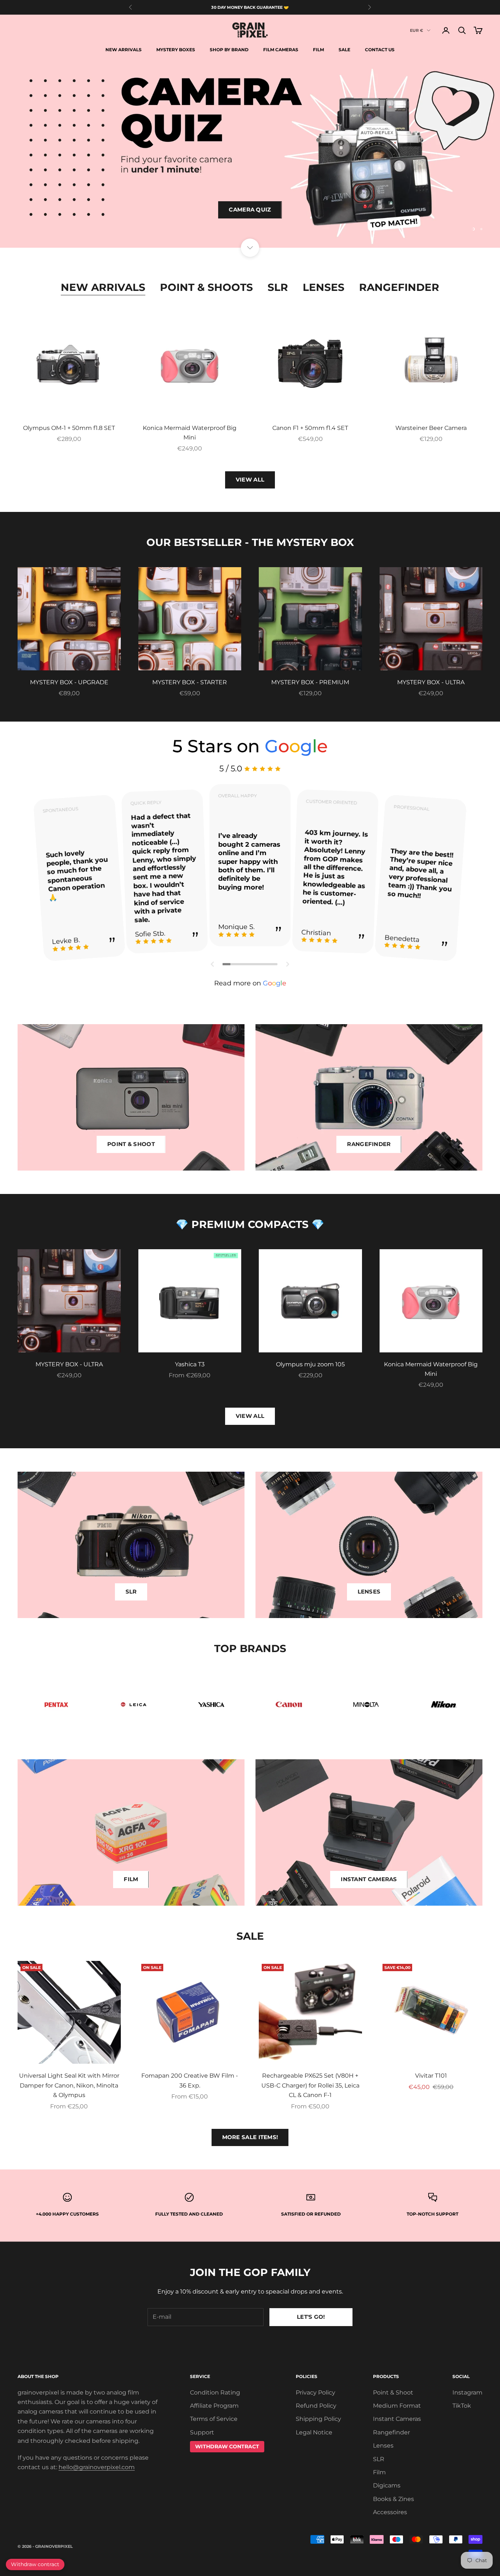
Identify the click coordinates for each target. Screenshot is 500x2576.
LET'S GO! (311, 2317)
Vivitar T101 (431, 2076)
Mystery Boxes (176, 50)
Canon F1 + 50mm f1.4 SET (310, 428)
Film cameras (281, 50)
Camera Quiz (250, 220)
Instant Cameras (397, 2419)
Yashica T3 (190, 1364)
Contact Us (380, 50)
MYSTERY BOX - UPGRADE (69, 682)
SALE (344, 50)
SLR (278, 287)
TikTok (462, 2406)
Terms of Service (214, 2419)
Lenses (324, 287)
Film (318, 50)
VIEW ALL (250, 480)
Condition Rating (215, 2392)
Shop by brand (229, 50)
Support (202, 2432)
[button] (213, 964)
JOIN (419, 2544)
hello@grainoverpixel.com (97, 2467)
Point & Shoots (206, 287)
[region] (250, 154)
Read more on (250, 983)
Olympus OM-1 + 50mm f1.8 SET (69, 428)
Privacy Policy (316, 2392)
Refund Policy (316, 2406)
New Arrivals (124, 50)
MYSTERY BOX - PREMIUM (310, 682)
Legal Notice (314, 2432)
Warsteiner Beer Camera (431, 428)
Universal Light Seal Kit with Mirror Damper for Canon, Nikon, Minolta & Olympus (69, 2085)
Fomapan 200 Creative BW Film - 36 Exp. (190, 2080)
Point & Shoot (393, 2392)
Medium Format (397, 2406)
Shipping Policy (318, 2419)
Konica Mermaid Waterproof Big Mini (190, 433)
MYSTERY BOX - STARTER (190, 682)
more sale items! (250, 2137)
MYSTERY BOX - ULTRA (431, 682)
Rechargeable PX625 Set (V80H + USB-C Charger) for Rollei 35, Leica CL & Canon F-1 (310, 2085)
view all (250, 1416)
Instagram (467, 2392)
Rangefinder (399, 287)
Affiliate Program (214, 2406)
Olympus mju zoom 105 (310, 1364)
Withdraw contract (35, 2564)
